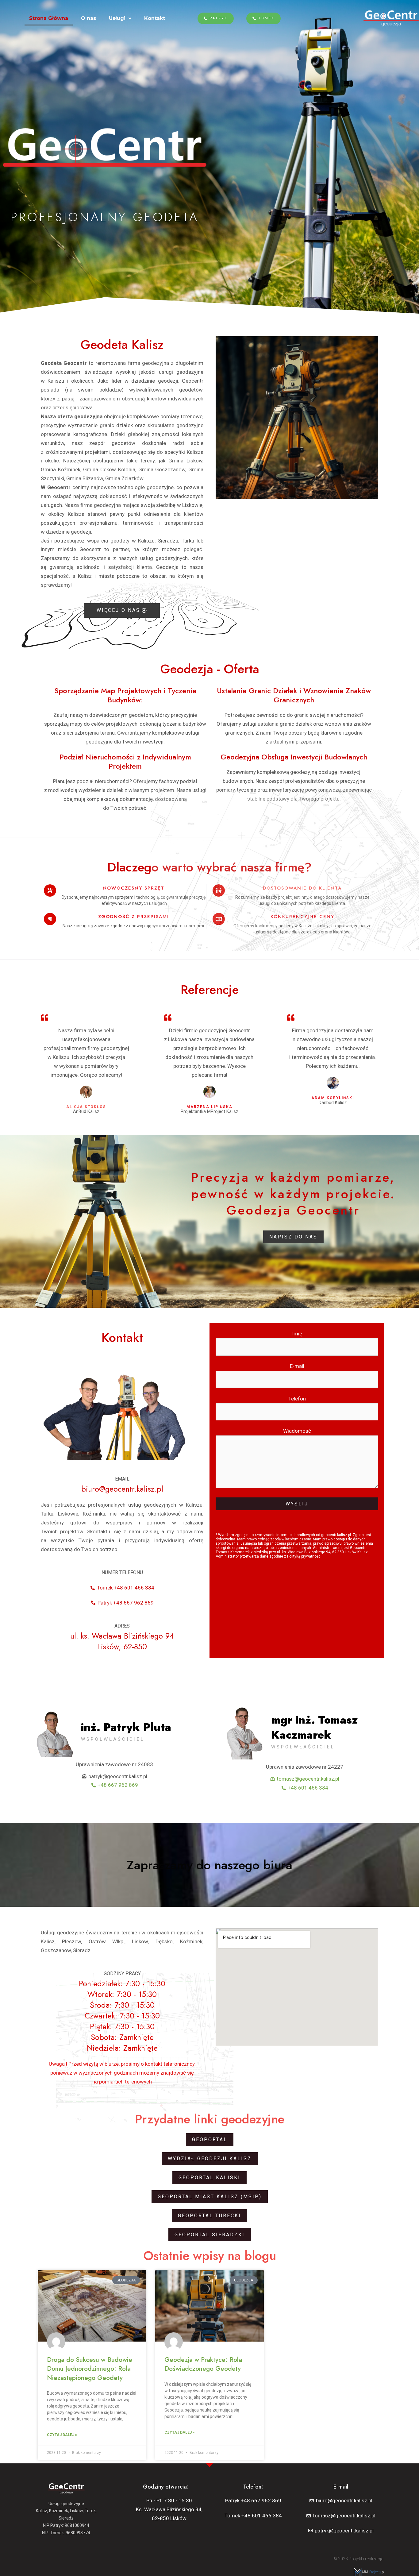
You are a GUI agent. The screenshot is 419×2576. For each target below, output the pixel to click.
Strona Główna (49, 18)
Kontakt (155, 18)
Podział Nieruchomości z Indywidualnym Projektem (125, 761)
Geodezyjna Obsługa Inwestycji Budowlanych (294, 757)
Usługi (117, 18)
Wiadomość (297, 1431)
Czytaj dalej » (62, 2435)
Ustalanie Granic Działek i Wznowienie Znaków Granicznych (294, 695)
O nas (88, 18)
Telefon (297, 1399)
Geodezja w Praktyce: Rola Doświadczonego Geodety (203, 2364)
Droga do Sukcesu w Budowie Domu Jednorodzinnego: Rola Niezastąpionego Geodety (90, 2369)
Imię (297, 1334)
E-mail (297, 1366)
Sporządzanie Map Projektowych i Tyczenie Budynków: (125, 695)
